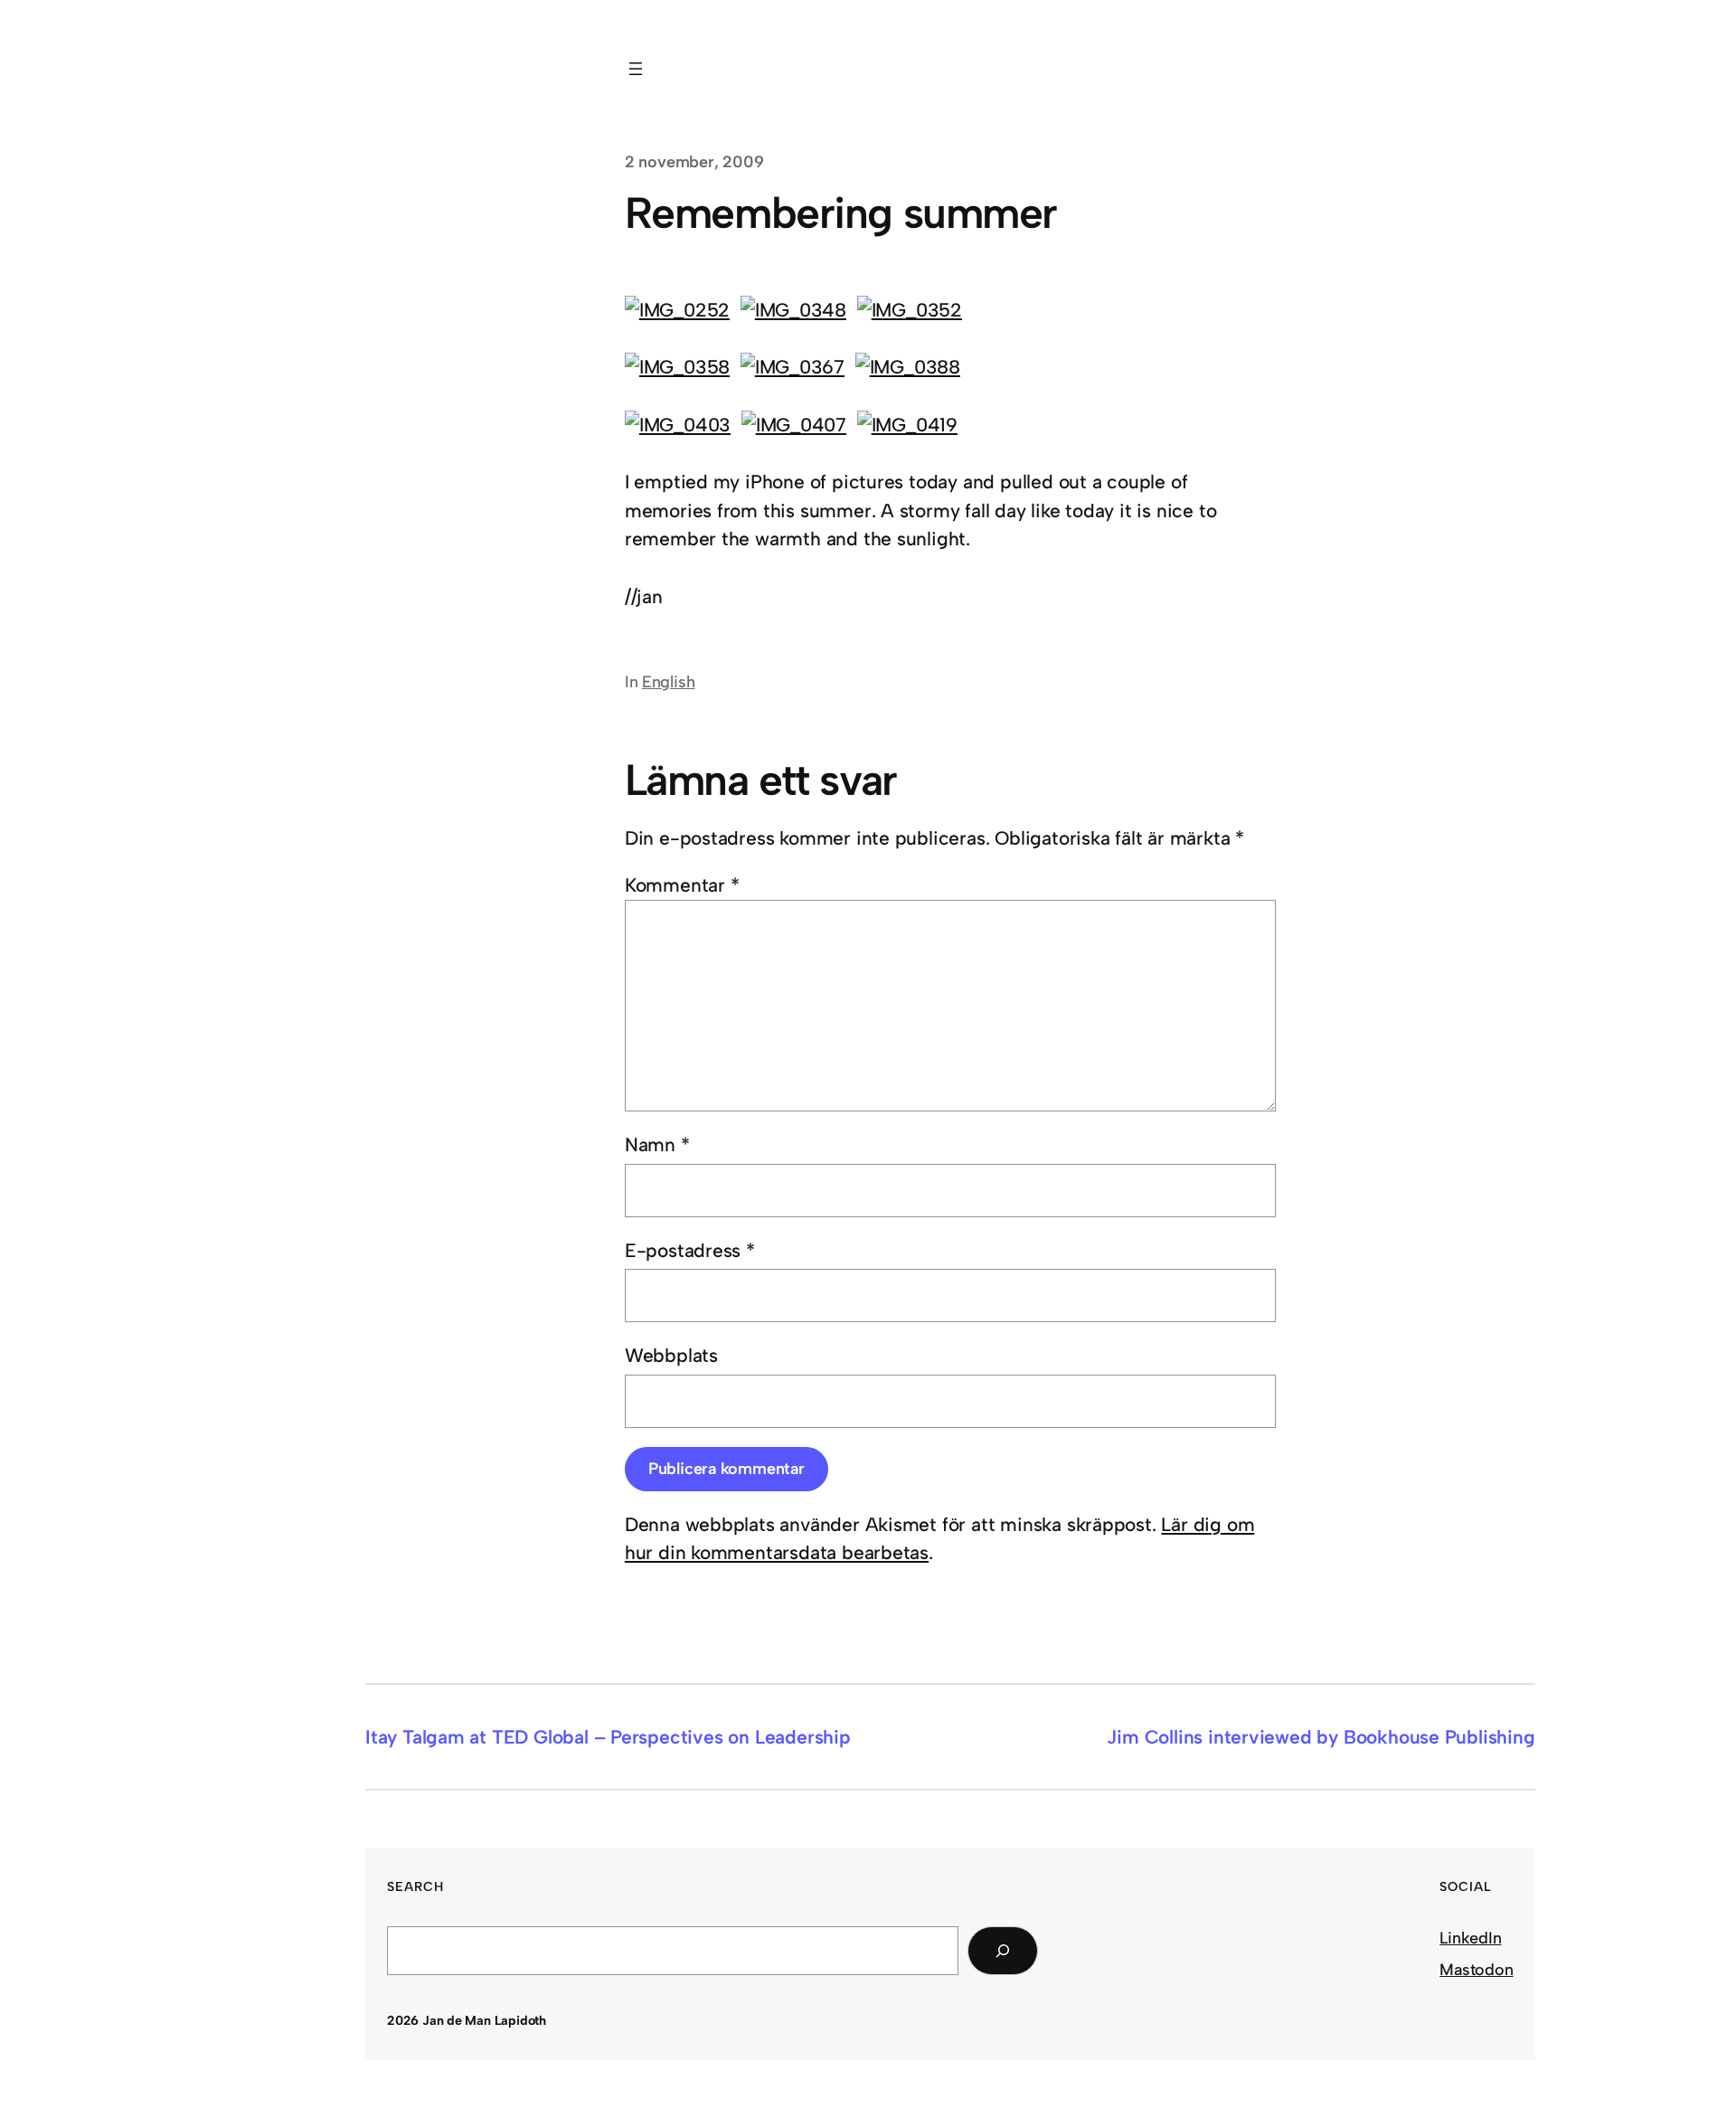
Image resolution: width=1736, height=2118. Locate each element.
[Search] (1003, 1951)
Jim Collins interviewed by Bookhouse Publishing (1321, 1737)
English (669, 682)
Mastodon (1476, 1970)
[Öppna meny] (636, 69)
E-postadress (690, 1250)
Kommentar (682, 885)
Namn (657, 1144)
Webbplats (671, 1355)
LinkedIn (1470, 1938)
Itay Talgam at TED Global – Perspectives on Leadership (608, 1737)
